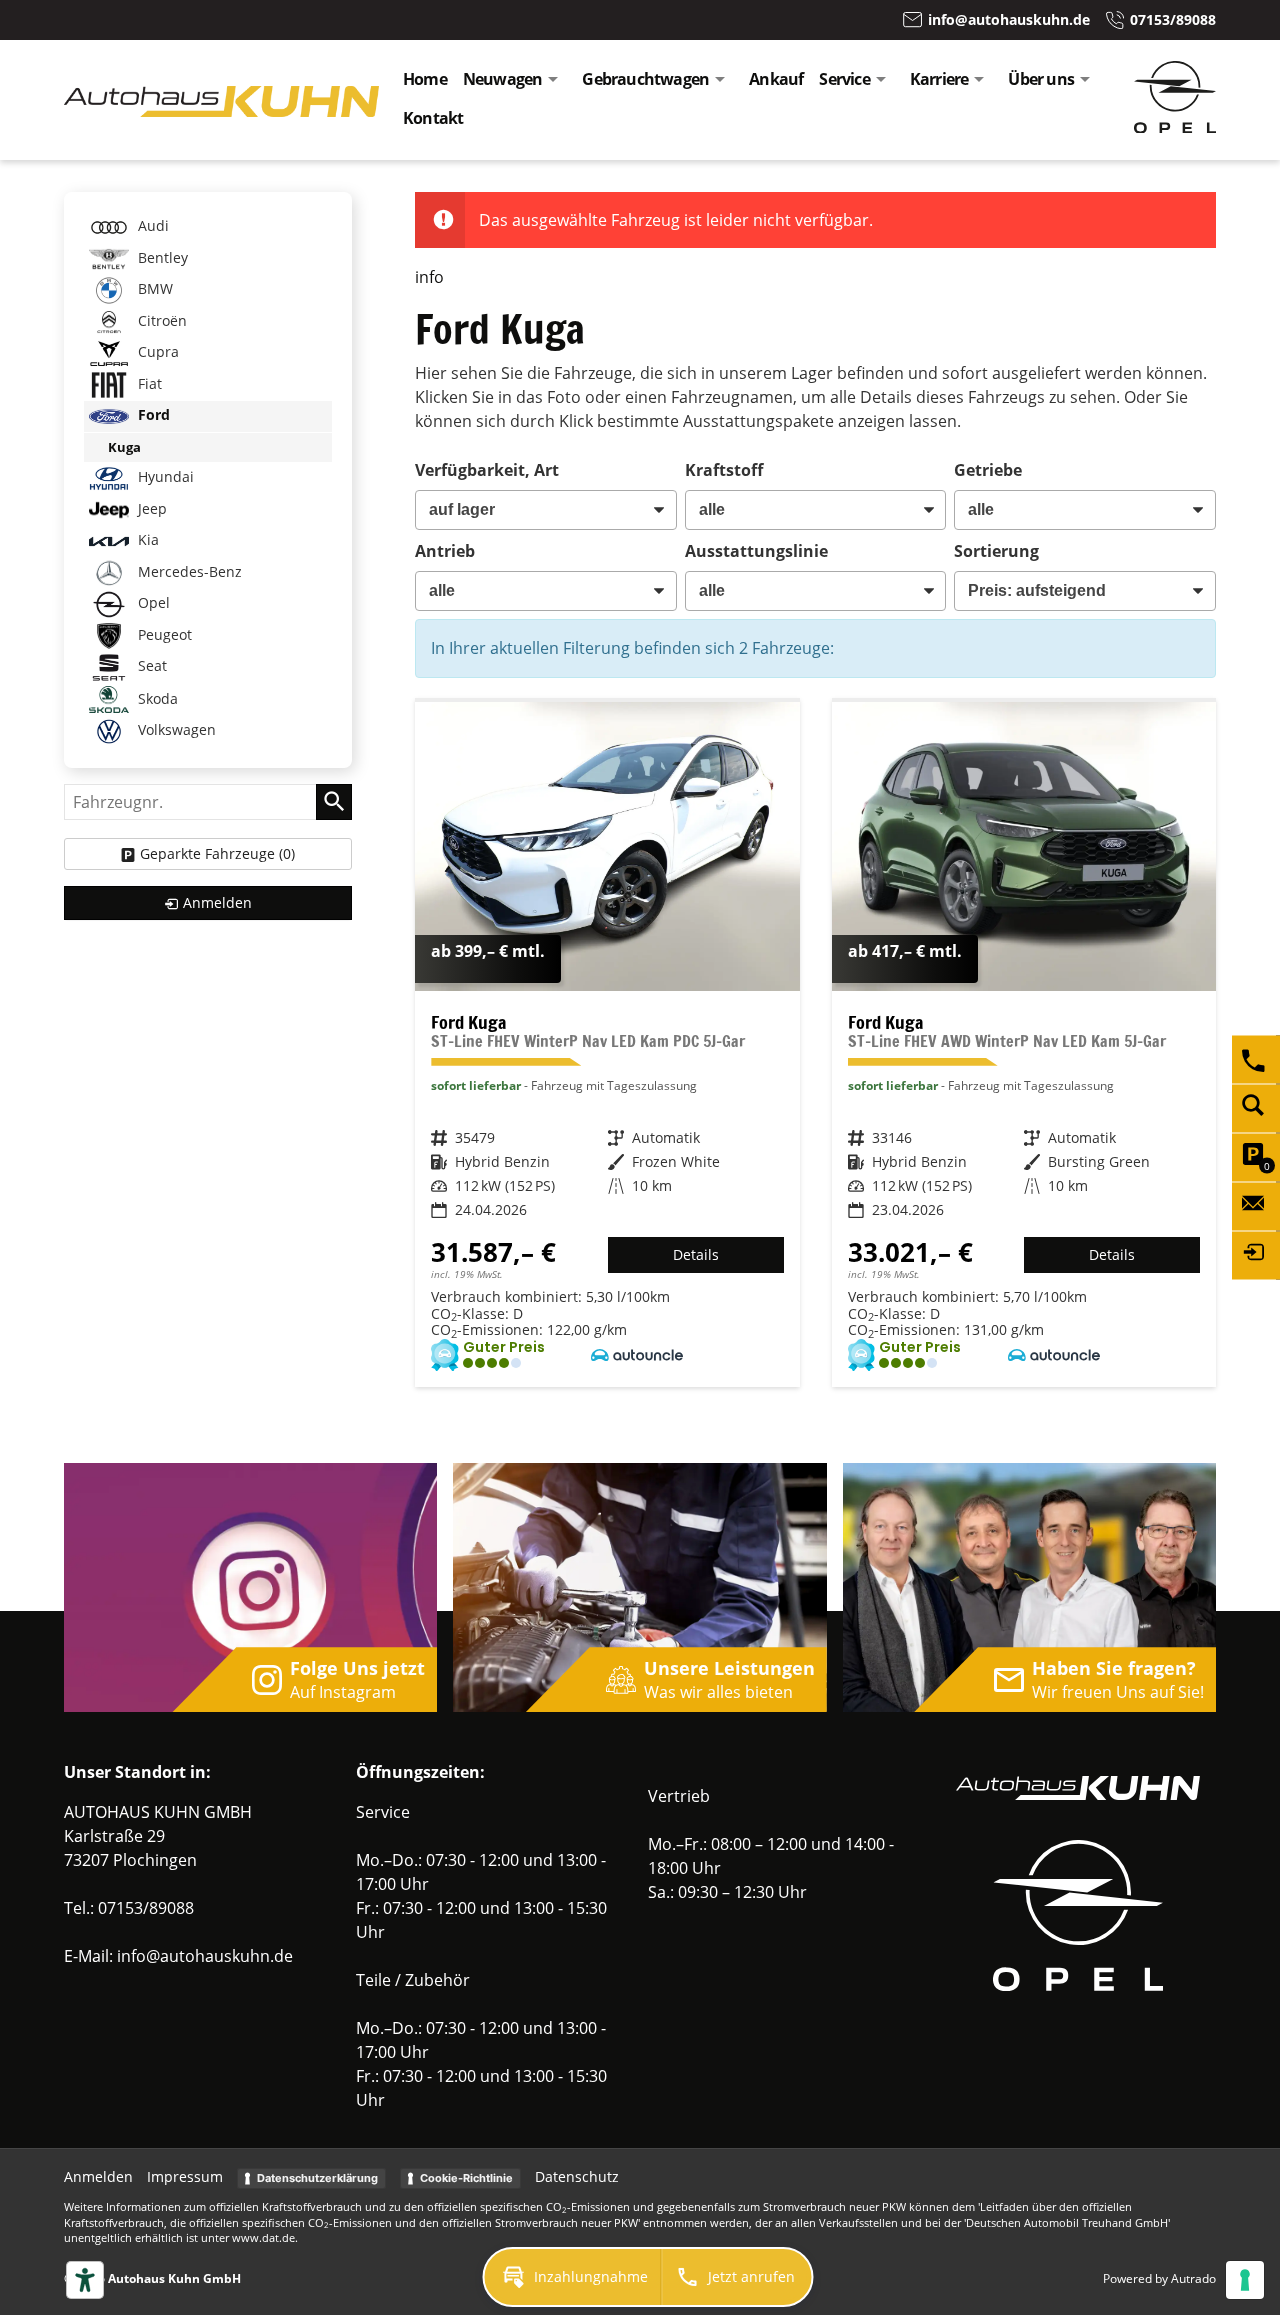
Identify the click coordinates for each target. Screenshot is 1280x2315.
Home (425, 79)
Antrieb (445, 551)
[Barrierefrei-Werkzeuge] (85, 2280)
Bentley (161, 257)
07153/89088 (146, 1908)
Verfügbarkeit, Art (487, 470)
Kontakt (433, 118)
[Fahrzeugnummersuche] (1256, 1108)
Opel (152, 603)
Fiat (148, 383)
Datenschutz (577, 2176)
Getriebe (988, 470)
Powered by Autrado (1159, 2278)
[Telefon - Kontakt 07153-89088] (1256, 1059)
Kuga (124, 447)
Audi (151, 225)
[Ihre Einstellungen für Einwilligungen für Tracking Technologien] (1245, 2280)
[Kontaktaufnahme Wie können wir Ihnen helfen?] (1256, 1206)
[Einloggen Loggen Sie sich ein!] (1256, 1255)
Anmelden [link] (217, 902)
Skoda (156, 698)
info (429, 277)
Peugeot (163, 634)
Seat (150, 666)
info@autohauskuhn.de (205, 1956)
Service (844, 79)
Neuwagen (503, 79)
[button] (573, 2277)
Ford (152, 414)
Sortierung (996, 551)
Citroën (160, 320)
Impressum (185, 2176)
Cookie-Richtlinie (466, 2178)
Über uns (1041, 79)
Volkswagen (175, 730)
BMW (153, 288)
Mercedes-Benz (188, 571)
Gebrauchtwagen (645, 79)
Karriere (939, 79)
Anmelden (98, 2176)
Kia (146, 540)
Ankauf (776, 79)
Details (696, 1254)
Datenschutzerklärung (317, 2178)
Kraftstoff (724, 470)
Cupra (156, 351)
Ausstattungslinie (756, 551)
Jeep (150, 508)
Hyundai (164, 477)
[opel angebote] (1175, 127)
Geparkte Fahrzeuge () (217, 853)
